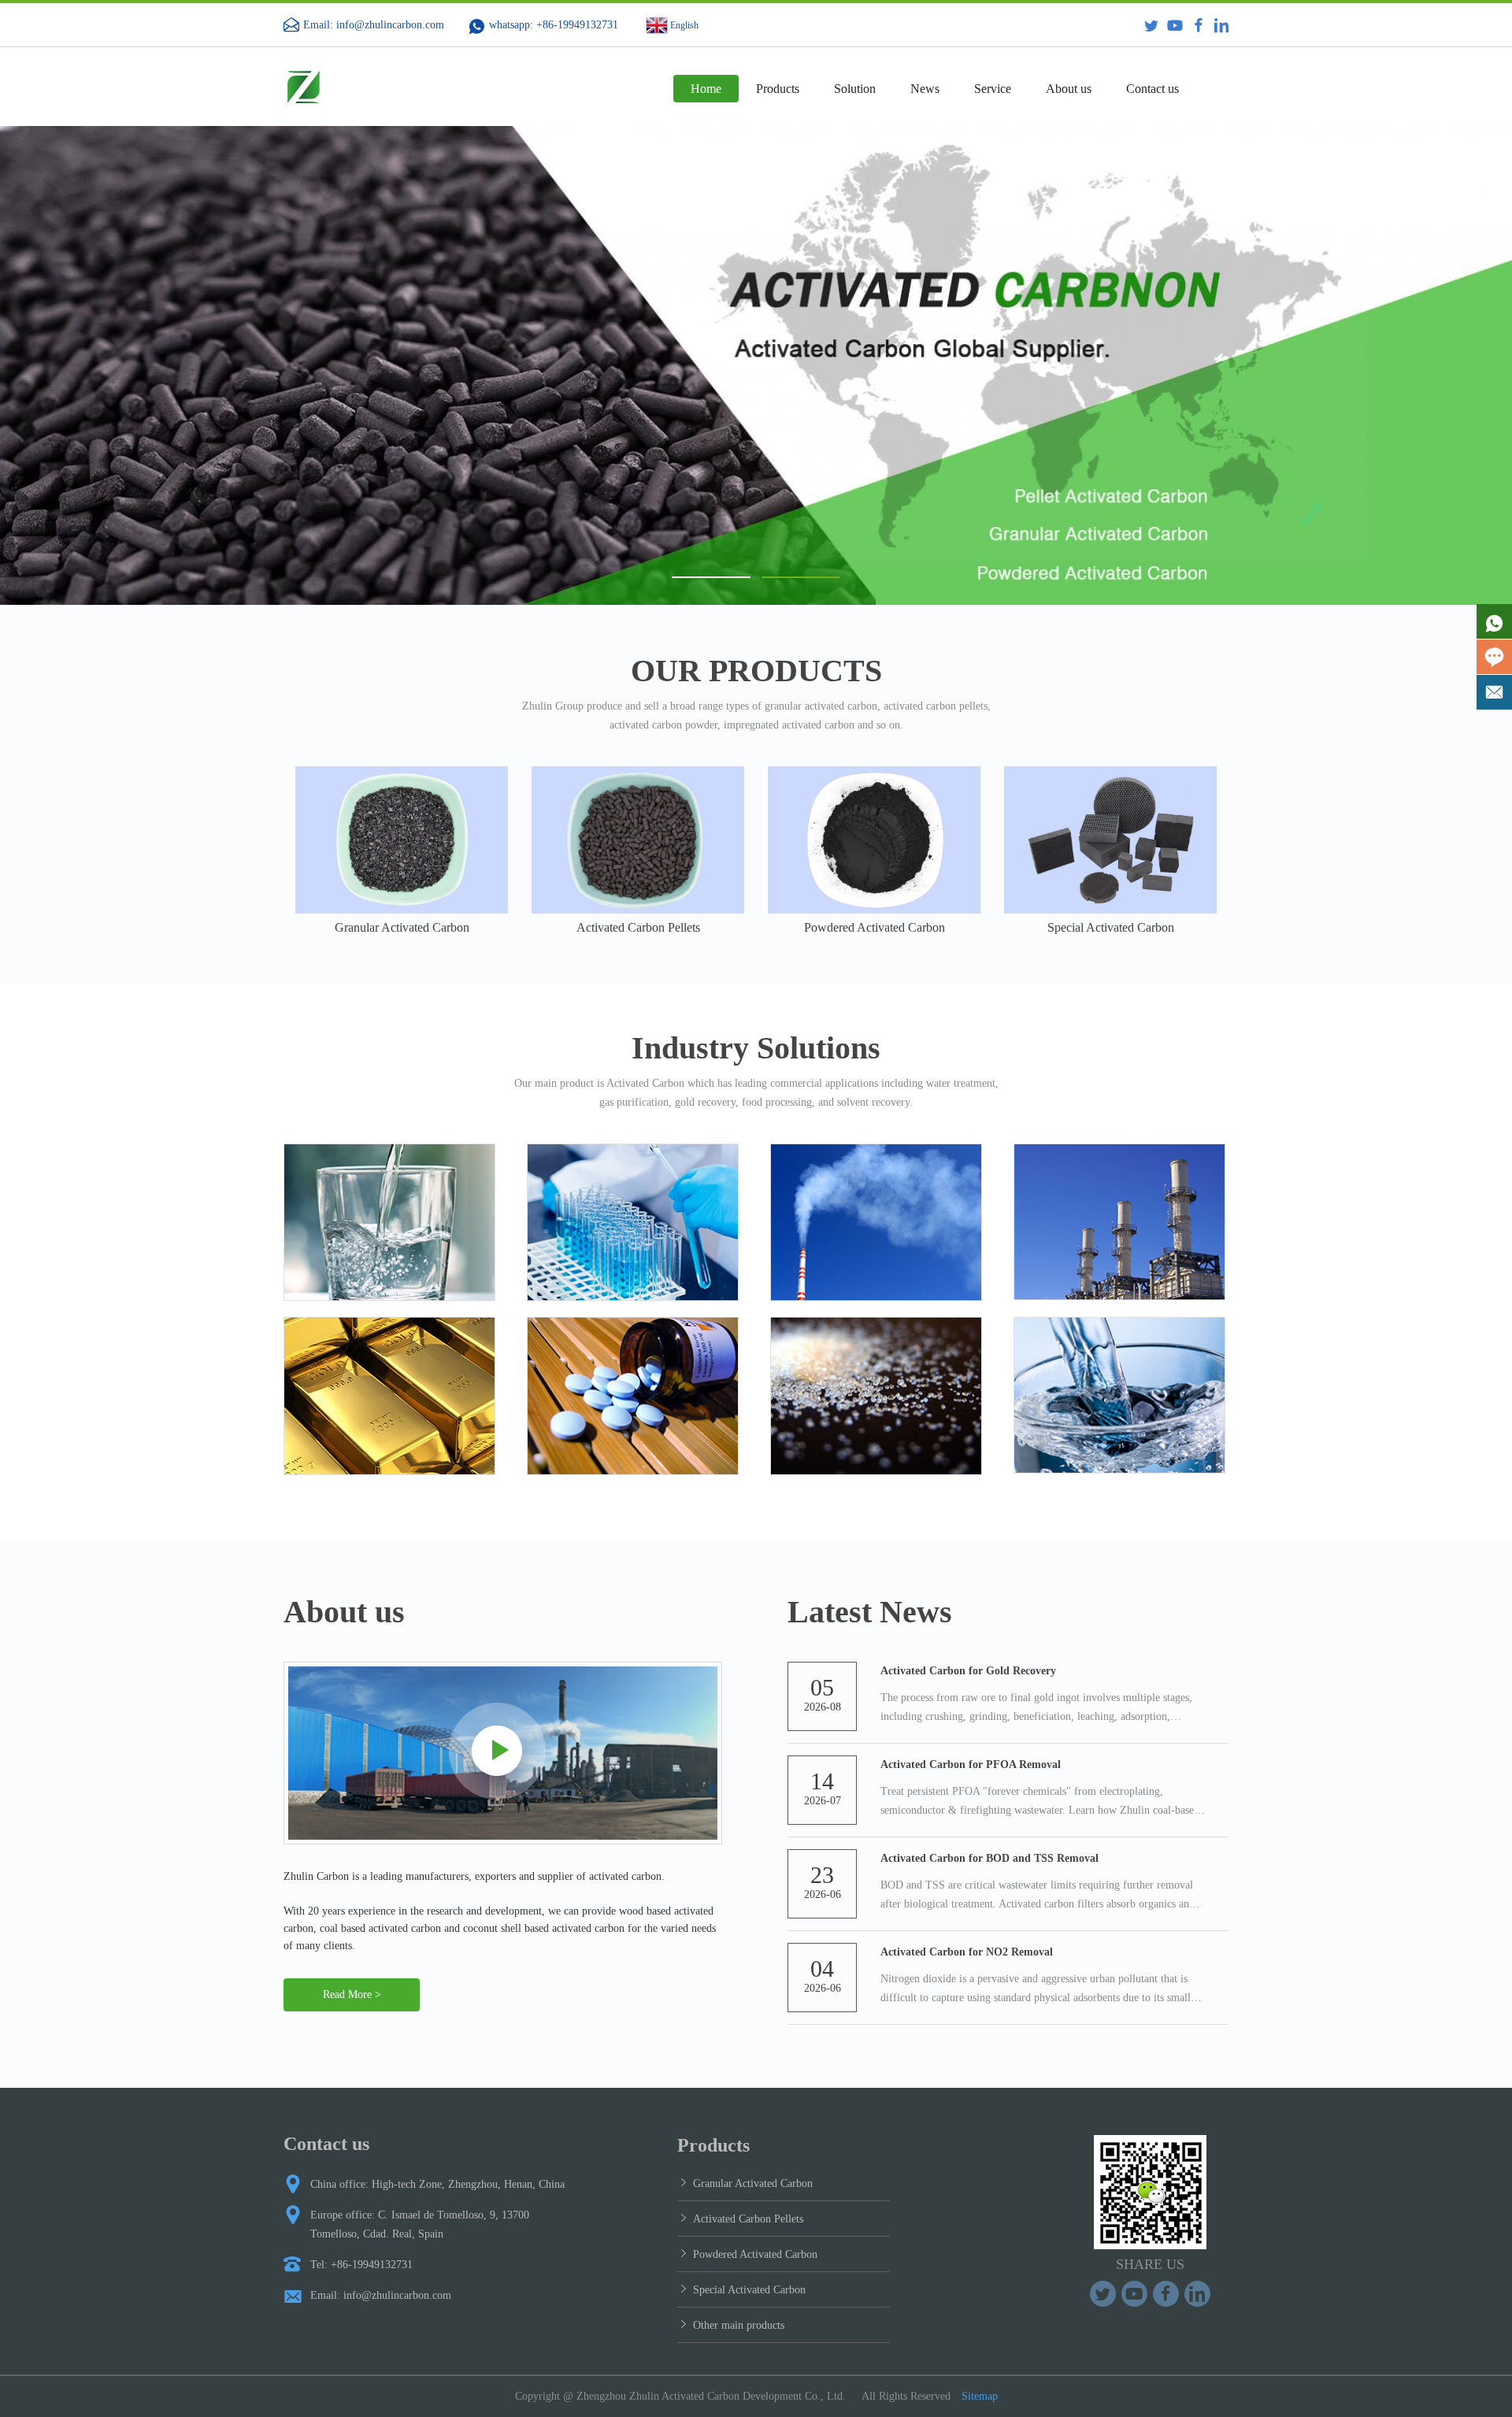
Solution (855, 89)
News (925, 89)
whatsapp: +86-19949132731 (554, 25)
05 (822, 1687)
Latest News (870, 1612)
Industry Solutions (756, 1048)
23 (822, 1875)
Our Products (756, 671)
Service (993, 89)
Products (778, 89)
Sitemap (980, 2396)
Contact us (1153, 89)
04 (822, 1968)
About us (1069, 89)
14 (822, 1781)
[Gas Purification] (876, 1223)
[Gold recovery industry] (389, 1396)
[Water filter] (1119, 1395)
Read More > (352, 1994)
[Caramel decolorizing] (876, 1396)
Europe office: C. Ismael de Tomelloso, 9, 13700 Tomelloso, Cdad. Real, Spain (420, 2224)
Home (706, 89)
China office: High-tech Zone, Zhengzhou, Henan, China (437, 2184)
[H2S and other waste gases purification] (1119, 1222)
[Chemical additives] (633, 1223)
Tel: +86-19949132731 (361, 2265)
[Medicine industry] (633, 1396)
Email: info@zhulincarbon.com (374, 25)
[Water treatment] (389, 1223)
